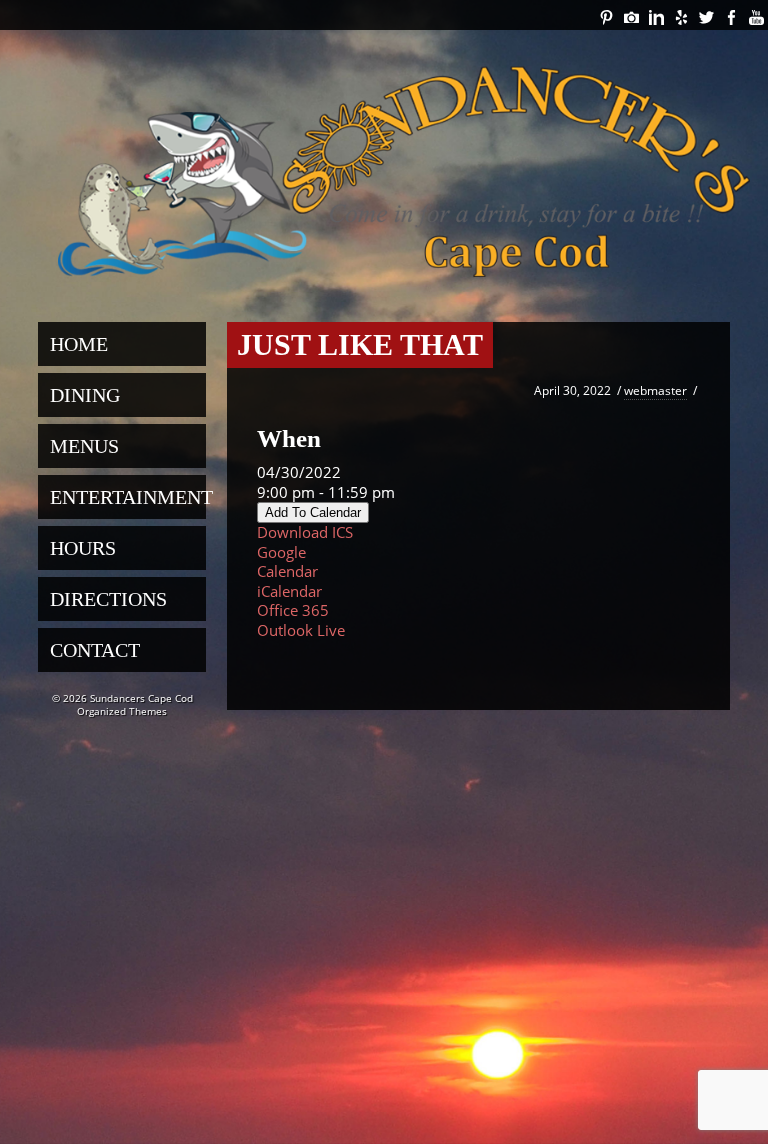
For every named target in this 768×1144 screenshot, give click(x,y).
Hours (83, 548)
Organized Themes (122, 711)
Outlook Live (301, 630)
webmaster (655, 390)
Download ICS (305, 532)
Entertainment (128, 497)
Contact (95, 650)
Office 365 (293, 610)
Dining (85, 395)
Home (79, 344)
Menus (84, 446)
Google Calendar (287, 562)
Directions (108, 599)
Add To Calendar (313, 512)
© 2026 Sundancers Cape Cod (122, 698)
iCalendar (289, 591)
